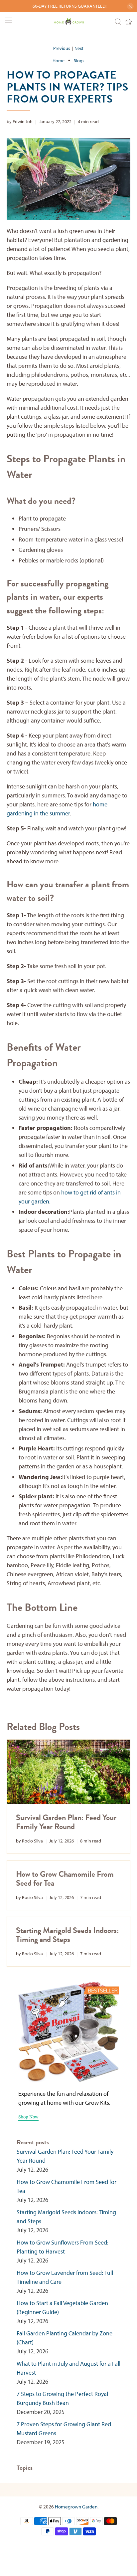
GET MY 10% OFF (36, 1321)
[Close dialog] (129, 1250)
